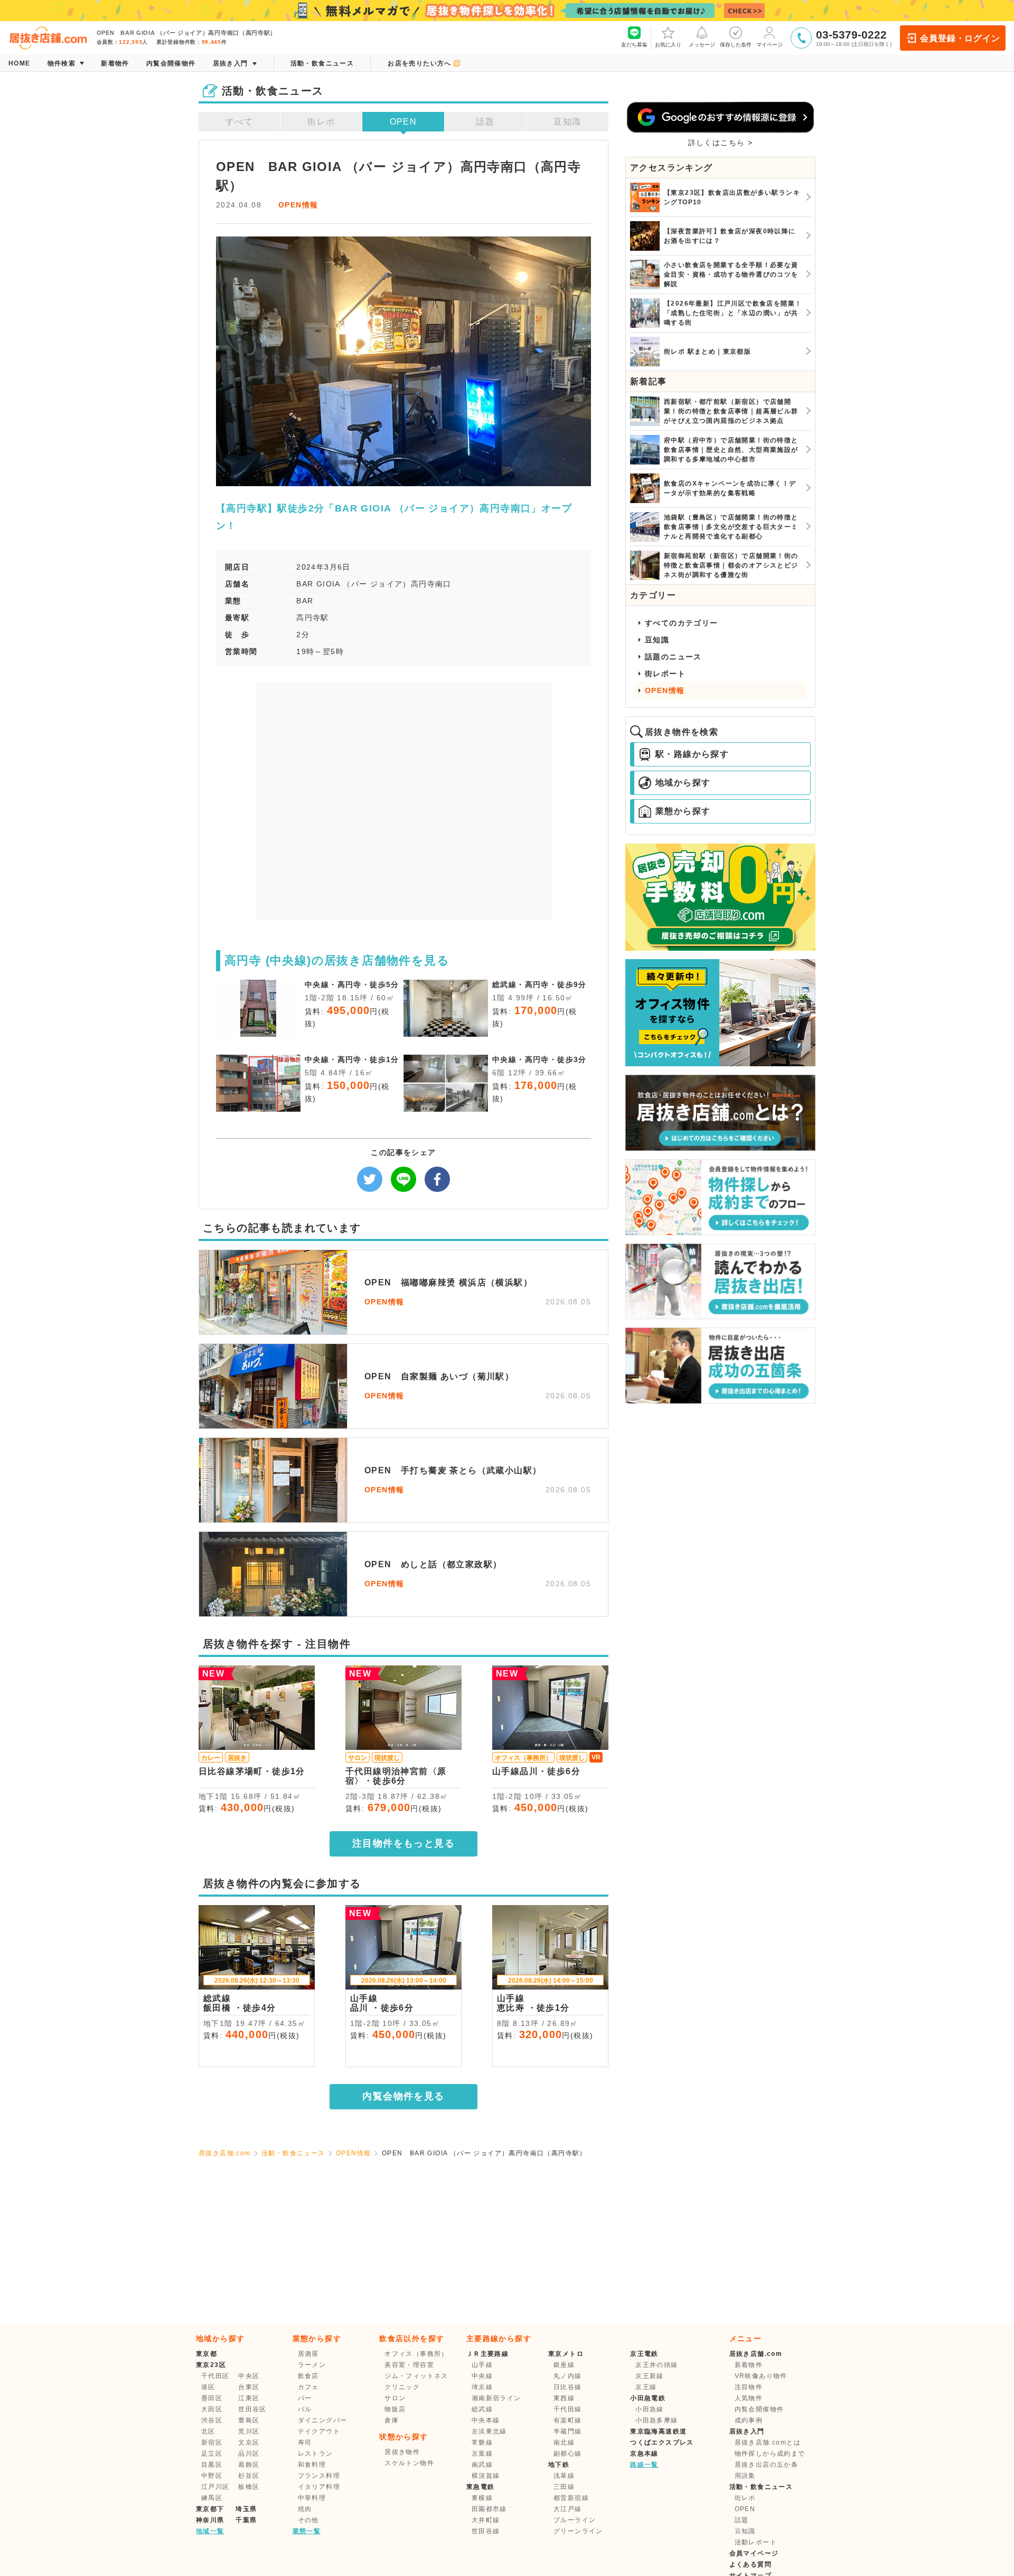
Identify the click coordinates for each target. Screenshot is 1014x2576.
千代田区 (215, 2376)
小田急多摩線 (656, 2420)
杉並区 (249, 2476)
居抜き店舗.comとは (768, 2442)
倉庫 (392, 2420)
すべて (239, 122)
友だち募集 (634, 45)
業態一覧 (307, 2531)
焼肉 (305, 2509)
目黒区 (212, 2465)
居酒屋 (308, 2354)
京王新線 (650, 2376)
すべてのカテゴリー (682, 623)
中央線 (482, 2376)
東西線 (564, 2398)
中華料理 (312, 2498)
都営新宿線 (571, 2498)
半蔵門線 (568, 2431)
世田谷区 (252, 2409)
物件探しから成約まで (770, 2454)
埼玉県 (246, 2509)
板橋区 (249, 2487)
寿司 (305, 2442)
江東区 (249, 2398)
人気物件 (749, 2398)
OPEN (403, 122)
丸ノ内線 (568, 2376)
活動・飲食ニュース (293, 2153)
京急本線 (644, 2454)
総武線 (482, 2409)
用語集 (745, 2476)
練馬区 (212, 2498)
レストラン (316, 2454)
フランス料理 (319, 2476)
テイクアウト (319, 2431)
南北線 (564, 2442)
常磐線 (482, 2442)
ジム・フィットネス (416, 2376)
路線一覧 (644, 2465)
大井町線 (486, 2520)
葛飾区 (249, 2465)
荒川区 (249, 2431)
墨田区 (212, 2398)
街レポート (665, 674)
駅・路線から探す (692, 754)
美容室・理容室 (409, 2365)
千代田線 (568, 2409)
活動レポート (756, 2542)
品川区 (249, 2454)
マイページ (769, 45)
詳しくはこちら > (721, 143)
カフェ (308, 2387)
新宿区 (212, 2442)
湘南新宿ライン (496, 2398)
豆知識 (567, 122)
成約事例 (749, 2420)
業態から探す (683, 811)
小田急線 (650, 2409)
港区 (208, 2387)
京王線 (646, 2387)
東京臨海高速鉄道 (658, 2431)
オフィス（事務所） (416, 2354)
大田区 (212, 2409)
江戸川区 (215, 2487)
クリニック (402, 2387)
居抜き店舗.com (225, 2153)
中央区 (249, 2376)
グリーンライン (578, 2531)
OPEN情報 (298, 205)
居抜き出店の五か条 (767, 2465)
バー (305, 2398)
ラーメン (312, 2365)
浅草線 (564, 2476)
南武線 (482, 2465)
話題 (485, 122)
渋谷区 (212, 2420)
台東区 (249, 2387)
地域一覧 (210, 2531)
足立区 (212, 2454)
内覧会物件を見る (403, 2096)
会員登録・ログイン (960, 38)
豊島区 (249, 2420)
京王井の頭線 (656, 2365)
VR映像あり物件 (761, 2376)
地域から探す (683, 783)
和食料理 (312, 2465)
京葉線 (482, 2454)
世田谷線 (486, 2531)
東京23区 (211, 2365)
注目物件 (749, 2387)
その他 (308, 2520)
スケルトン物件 (409, 2463)
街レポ (321, 122)
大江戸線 (568, 2509)
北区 (208, 2431)
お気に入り (668, 45)
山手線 (482, 2365)
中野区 (212, 2476)
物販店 (395, 2409)
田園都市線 (489, 2509)
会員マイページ (754, 2553)
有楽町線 (568, 2420)
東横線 (482, 2498)
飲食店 (308, 2376)
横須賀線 (486, 2476)
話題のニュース (673, 657)
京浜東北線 (489, 2431)
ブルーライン (575, 2520)
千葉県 (246, 2520)
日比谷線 (568, 2387)
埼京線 (482, 2387)
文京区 (249, 2442)
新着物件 (749, 2365)
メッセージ (702, 45)
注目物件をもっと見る (403, 1843)
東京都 (206, 2354)
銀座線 (564, 2365)
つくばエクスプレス (662, 2442)
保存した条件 (736, 45)
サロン (395, 2398)
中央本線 (486, 2420)
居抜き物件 (402, 2452)
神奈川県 (210, 2520)
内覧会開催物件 (759, 2409)
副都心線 (568, 2454)
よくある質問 (750, 2564)
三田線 (564, 2487)
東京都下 (210, 2509)
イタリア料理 (319, 2487)
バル (305, 2409)
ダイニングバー (323, 2420)
